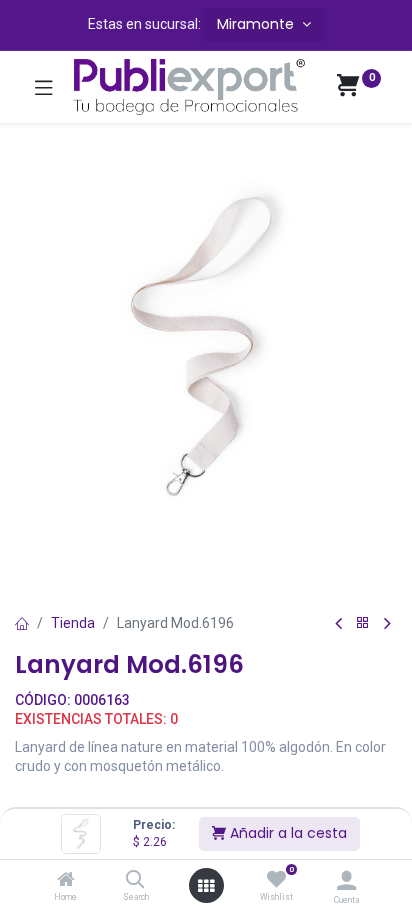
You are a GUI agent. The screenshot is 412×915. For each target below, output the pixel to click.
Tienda (73, 623)
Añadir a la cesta (286, 833)
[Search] (135, 881)
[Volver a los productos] (363, 623)
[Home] (66, 881)
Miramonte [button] (257, 24)
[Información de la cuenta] (346, 880)
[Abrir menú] (206, 886)
